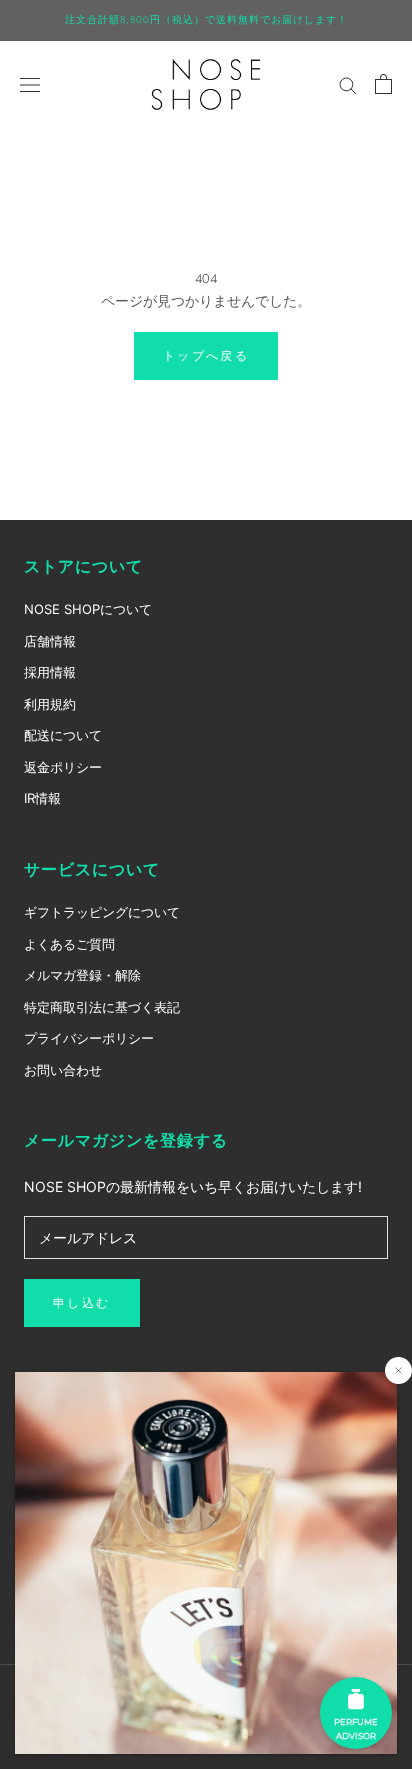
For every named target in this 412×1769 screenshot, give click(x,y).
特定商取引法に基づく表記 (102, 1007)
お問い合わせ (63, 1070)
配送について (63, 735)
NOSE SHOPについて (88, 609)
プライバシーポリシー (89, 1038)
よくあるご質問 (69, 944)
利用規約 (50, 704)
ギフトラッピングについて (102, 912)
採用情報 (50, 672)
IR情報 (42, 798)
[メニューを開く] (30, 83)
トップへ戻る (206, 356)
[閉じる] (398, 1370)
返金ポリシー (63, 767)
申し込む (82, 1303)
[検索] (348, 84)
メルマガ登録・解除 (82, 975)
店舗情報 (50, 641)
